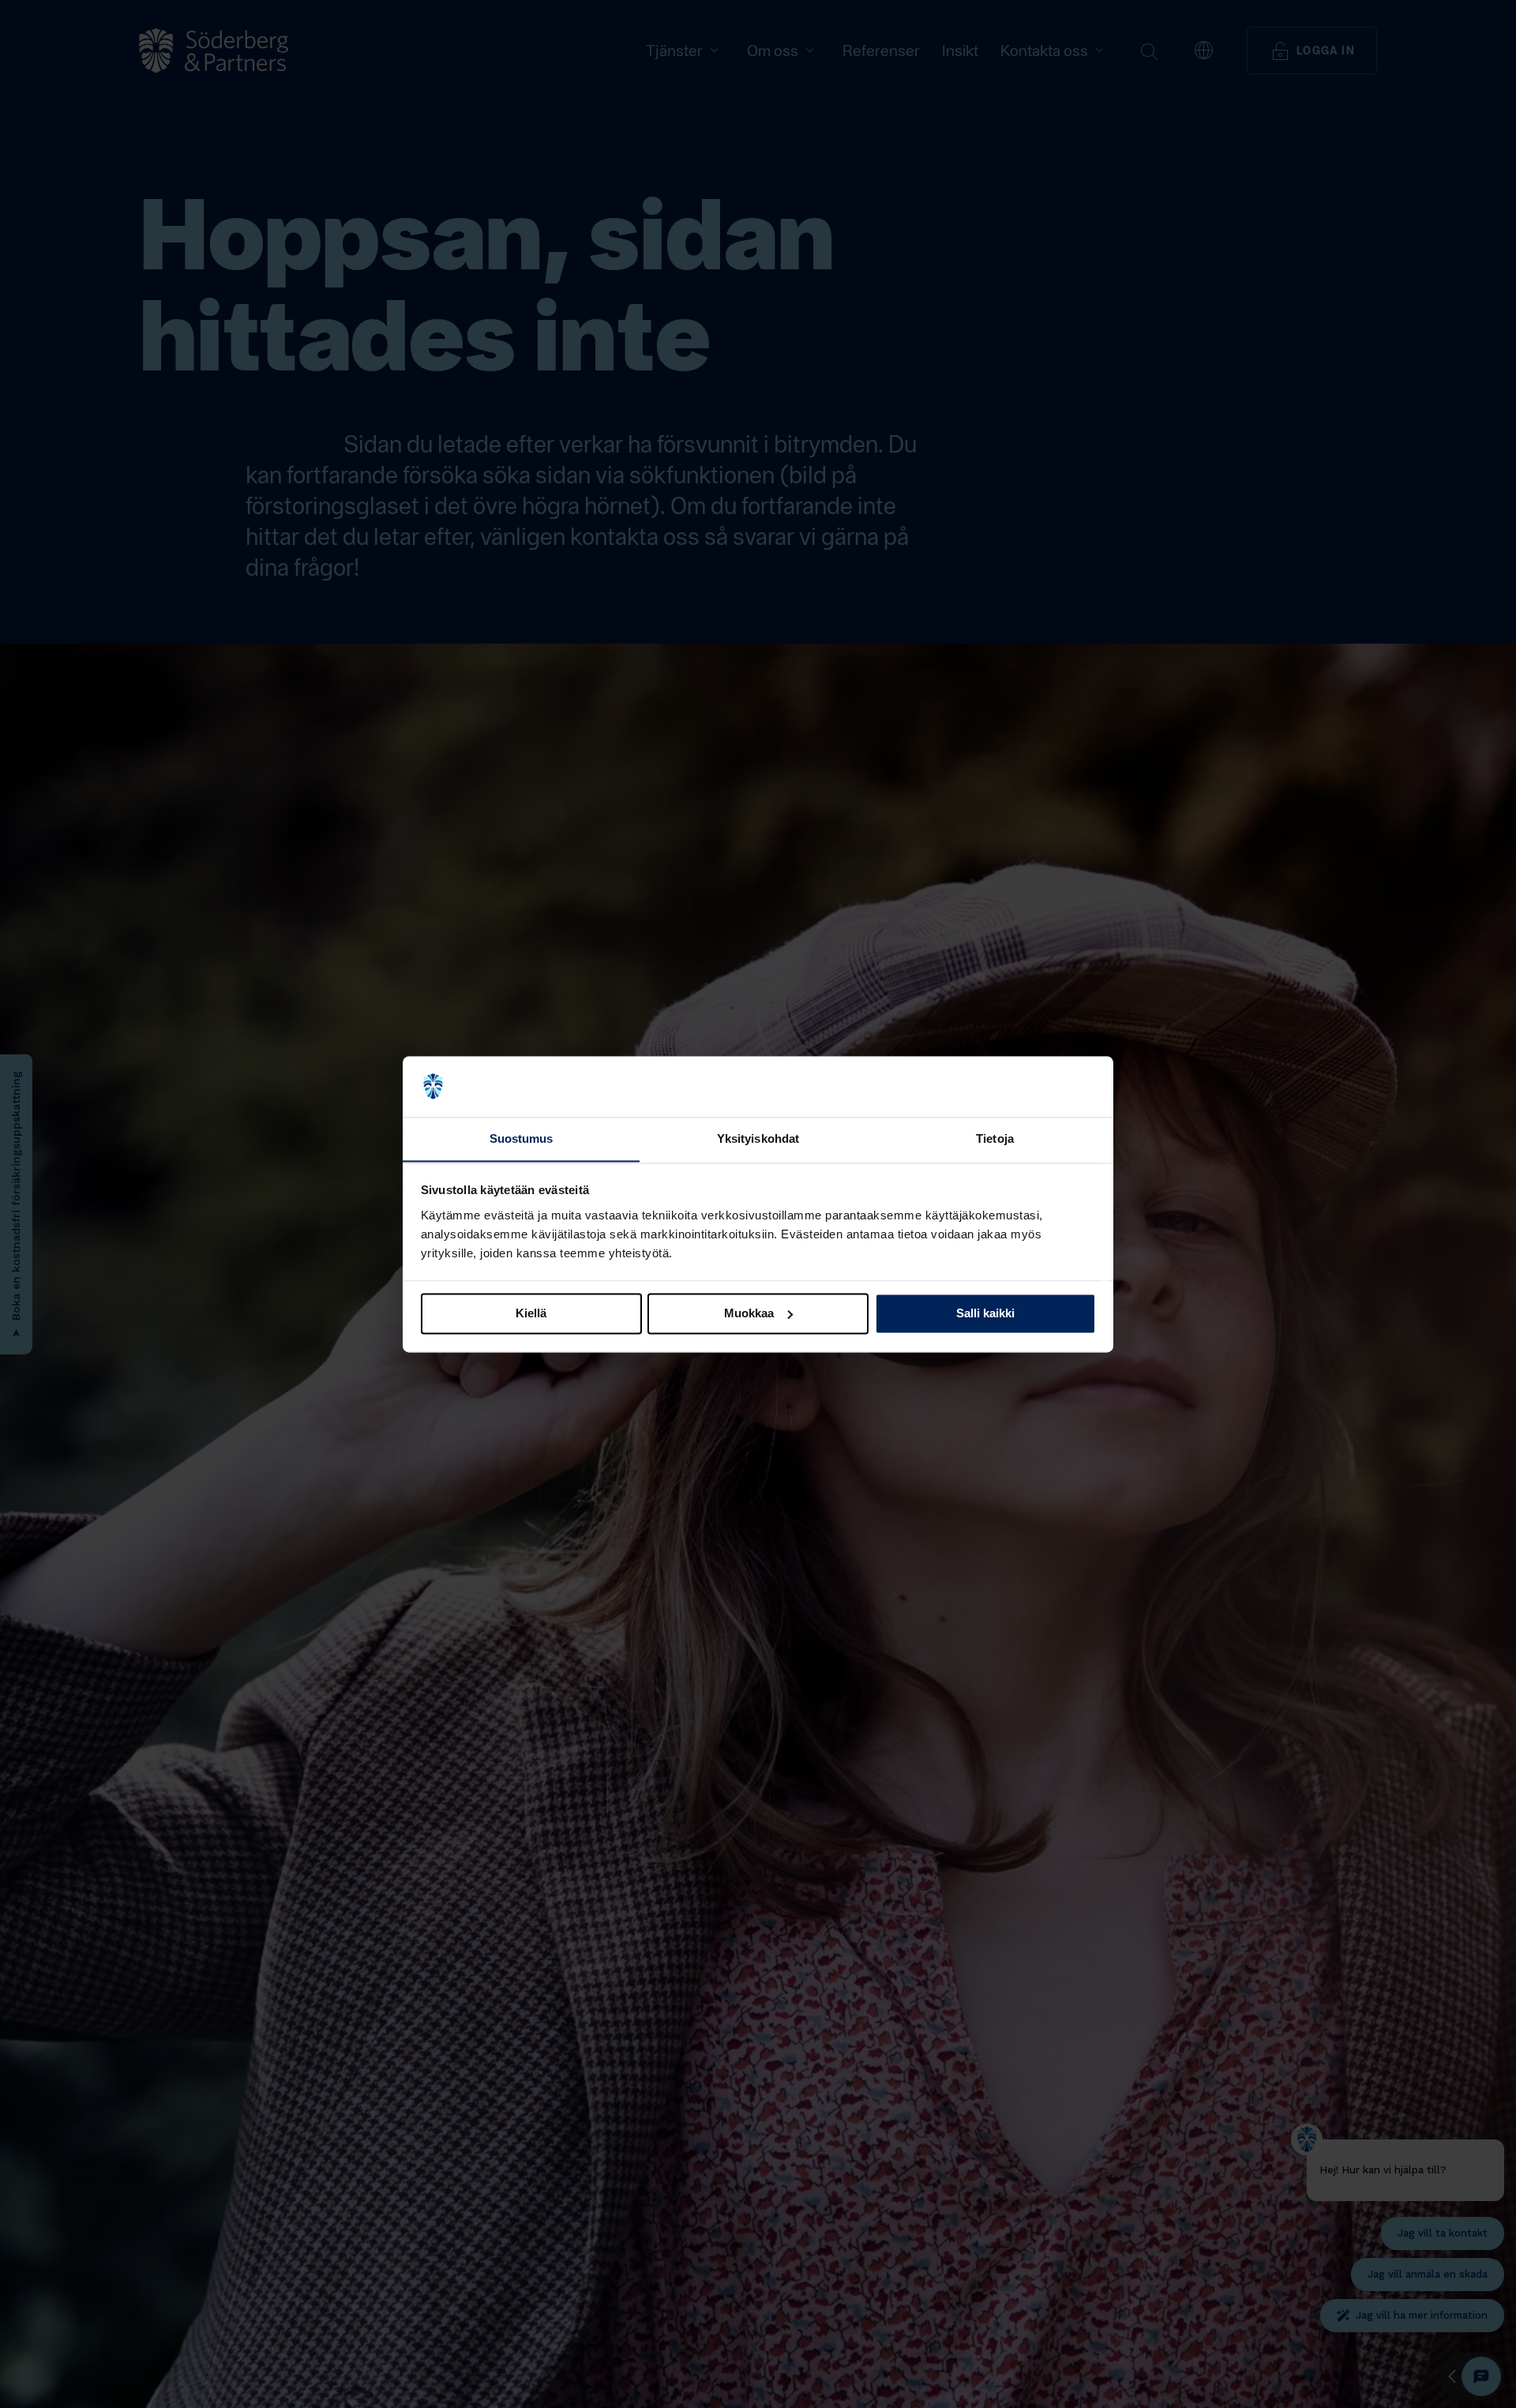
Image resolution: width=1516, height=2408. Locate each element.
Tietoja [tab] (995, 1138)
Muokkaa (749, 1313)
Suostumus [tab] (522, 1138)
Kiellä (531, 1313)
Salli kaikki (985, 1313)
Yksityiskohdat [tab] (758, 1138)
